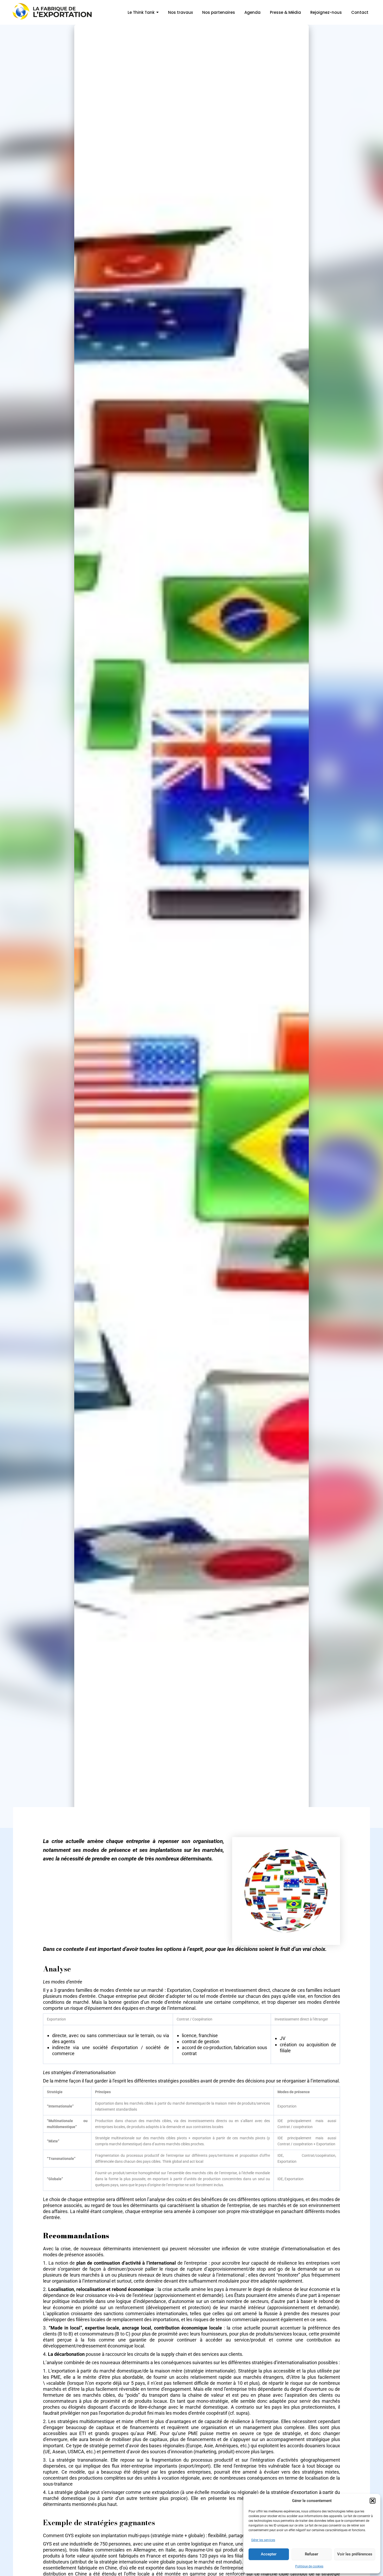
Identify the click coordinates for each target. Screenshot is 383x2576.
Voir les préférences (355, 2554)
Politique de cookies (309, 2566)
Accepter (269, 2554)
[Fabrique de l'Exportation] (53, 11)
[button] (373, 2501)
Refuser (311, 2554)
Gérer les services (263, 2540)
